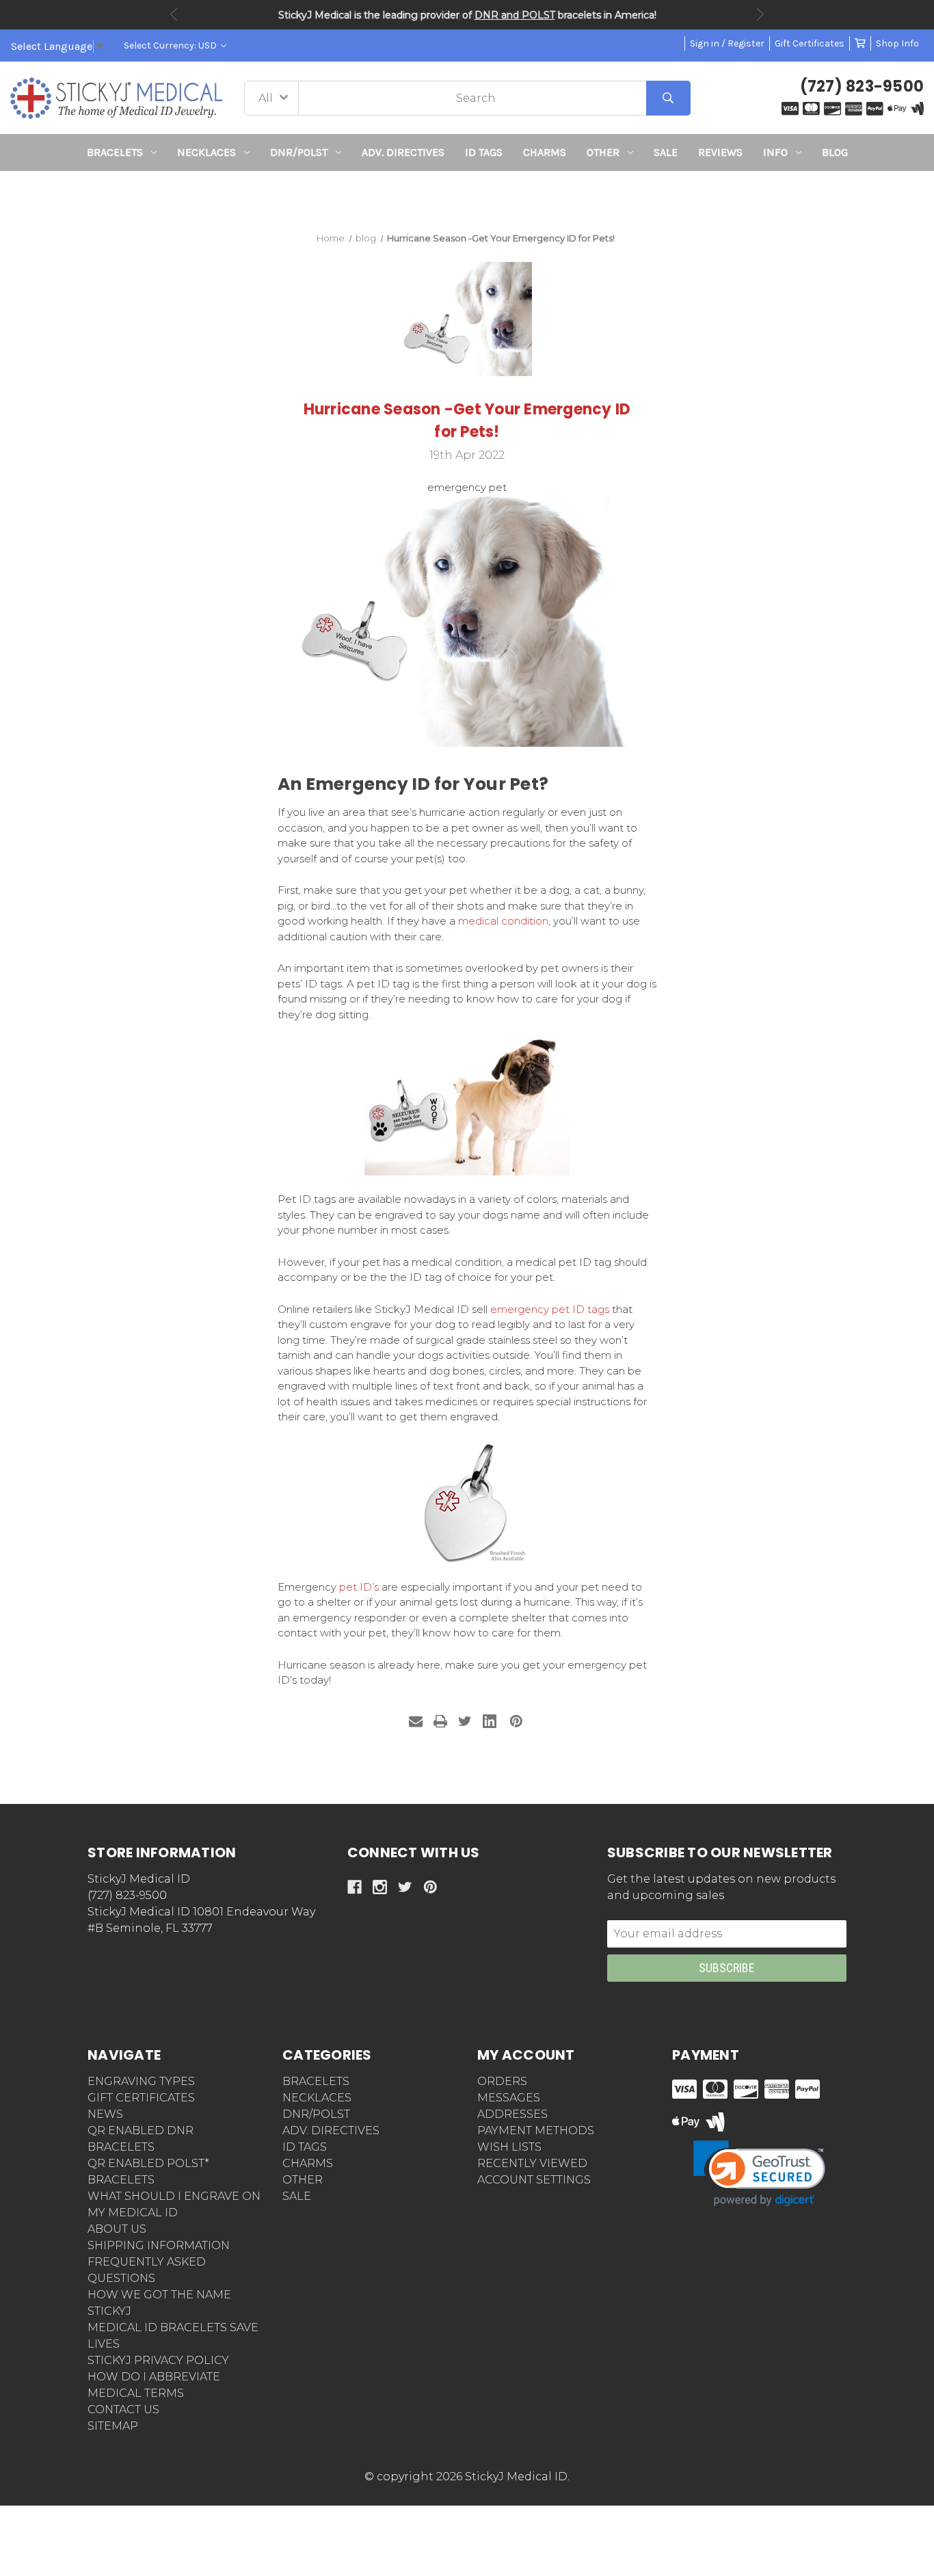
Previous (174, 14)
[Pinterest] (516, 1721)
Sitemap (113, 2426)
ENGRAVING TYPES (141, 2081)
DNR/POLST (299, 152)
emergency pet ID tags (550, 1309)
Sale (666, 152)
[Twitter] (465, 1721)
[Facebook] (355, 1887)
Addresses (512, 2114)
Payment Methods (536, 2130)
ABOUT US (117, 2229)
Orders (502, 2081)
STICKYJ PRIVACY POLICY (158, 2360)
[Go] (668, 98)
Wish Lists (509, 2147)
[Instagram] (380, 1887)
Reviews (720, 152)
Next (760, 14)
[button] (467, 196)
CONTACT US (123, 2409)
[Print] (440, 1721)
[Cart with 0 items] (860, 43)
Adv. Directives (403, 152)
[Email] (416, 1721)
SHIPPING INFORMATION (159, 2245)
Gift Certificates (810, 43)
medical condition (503, 921)
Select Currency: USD (171, 45)
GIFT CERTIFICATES (141, 2098)
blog (835, 152)
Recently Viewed (532, 2163)
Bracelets (115, 152)
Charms (545, 152)
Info (775, 152)
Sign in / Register (727, 43)
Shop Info (897, 43)
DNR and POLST (515, 15)
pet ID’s (359, 1587)
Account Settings (534, 2180)
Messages (509, 2098)
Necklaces (206, 152)
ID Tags (484, 152)
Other (603, 152)
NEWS (105, 2114)
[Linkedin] (490, 1721)
